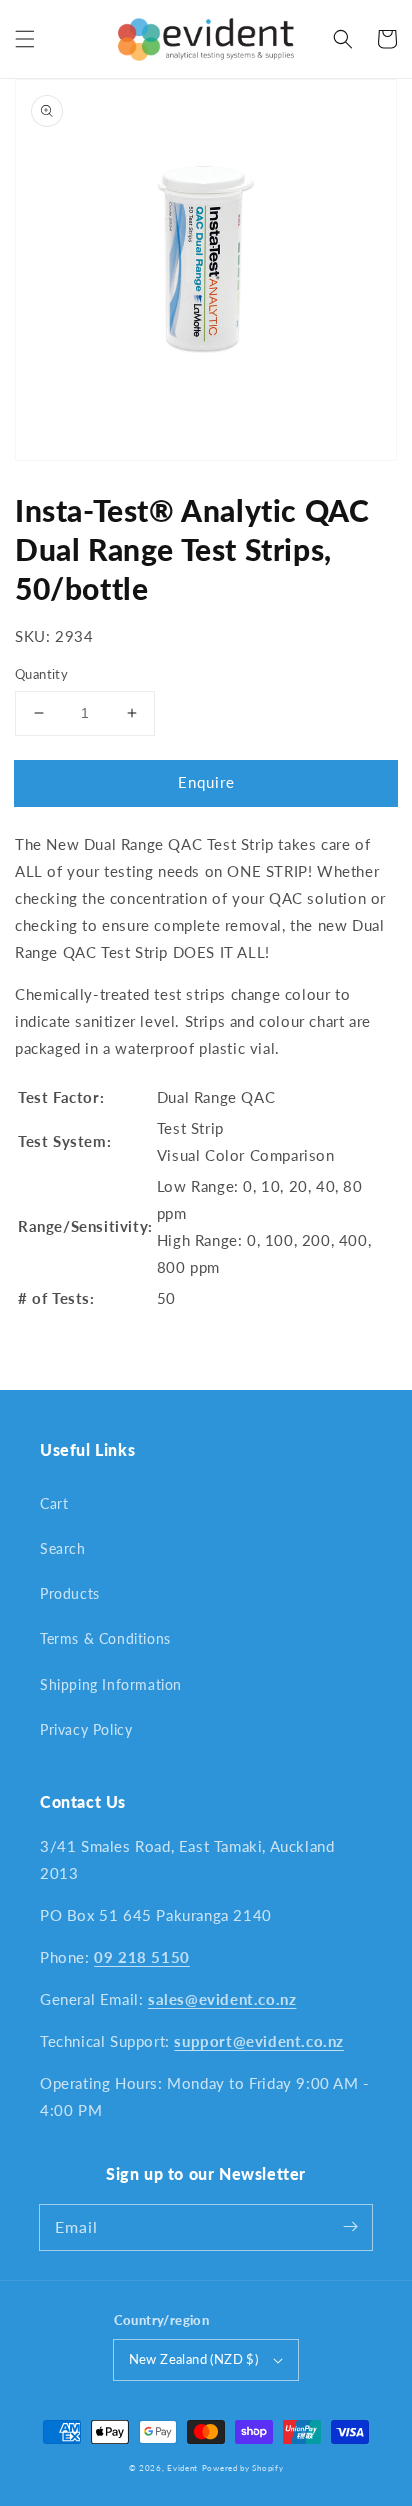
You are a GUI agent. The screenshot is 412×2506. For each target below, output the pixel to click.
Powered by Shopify (243, 2468)
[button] (25, 39)
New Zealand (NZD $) (194, 2359)
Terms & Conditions (105, 1638)
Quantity (41, 674)
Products (70, 1593)
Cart (54, 1503)
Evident (182, 2468)
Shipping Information (111, 1684)
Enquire (206, 782)
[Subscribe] (350, 2227)
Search (63, 1548)
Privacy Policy (86, 1729)
